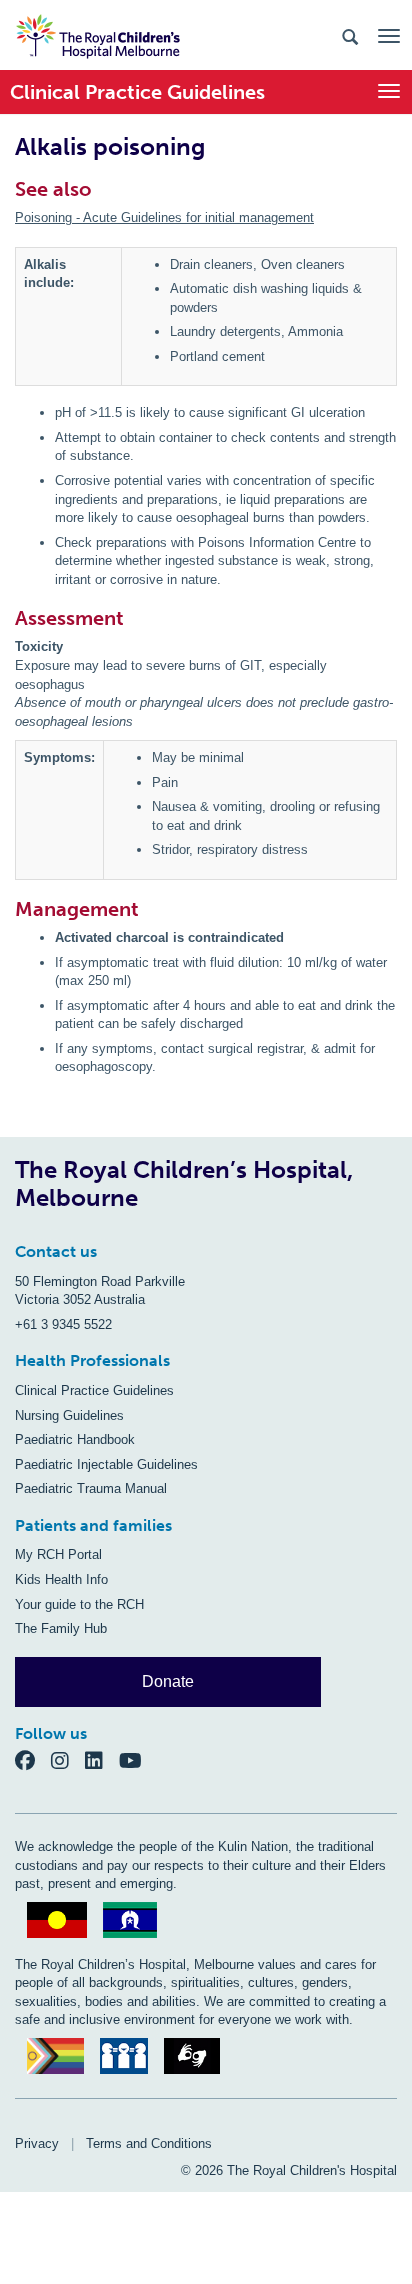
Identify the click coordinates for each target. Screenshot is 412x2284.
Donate (168, 1681)
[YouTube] (136, 1760)
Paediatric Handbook (75, 1439)
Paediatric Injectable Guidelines (106, 1464)
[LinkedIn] (102, 1760)
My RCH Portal (58, 1554)
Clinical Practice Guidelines (94, 1390)
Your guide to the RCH (79, 1604)
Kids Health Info (61, 1579)
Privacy (37, 2143)
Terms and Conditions (149, 2143)
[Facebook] (33, 1760)
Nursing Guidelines (69, 1415)
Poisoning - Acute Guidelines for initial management (164, 217)
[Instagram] (68, 1760)
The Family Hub (61, 1628)
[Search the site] (350, 35)
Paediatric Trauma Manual (91, 1488)
